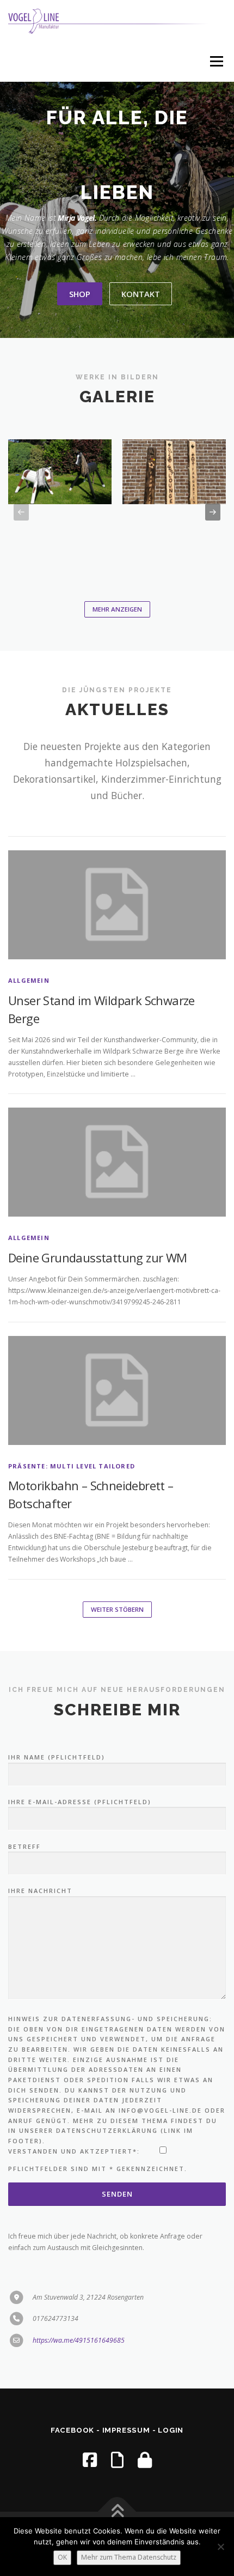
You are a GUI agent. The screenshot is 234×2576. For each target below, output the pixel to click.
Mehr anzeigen (117, 609)
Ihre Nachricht (40, 1891)
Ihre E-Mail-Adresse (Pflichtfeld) (80, 1802)
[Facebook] (90, 2460)
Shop (80, 294)
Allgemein (29, 980)
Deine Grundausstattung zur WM (98, 1257)
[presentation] (21, 512)
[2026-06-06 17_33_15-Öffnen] (174, 472)
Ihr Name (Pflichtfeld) (57, 1757)
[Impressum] (117, 2460)
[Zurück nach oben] (117, 2512)
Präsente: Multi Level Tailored (72, 1466)
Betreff (24, 1846)
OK (62, 2557)
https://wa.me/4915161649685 (79, 2340)
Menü (216, 61)
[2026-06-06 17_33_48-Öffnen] (60, 472)
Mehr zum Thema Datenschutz (129, 2557)
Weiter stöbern (117, 1609)
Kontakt (141, 294)
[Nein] (220, 2547)
